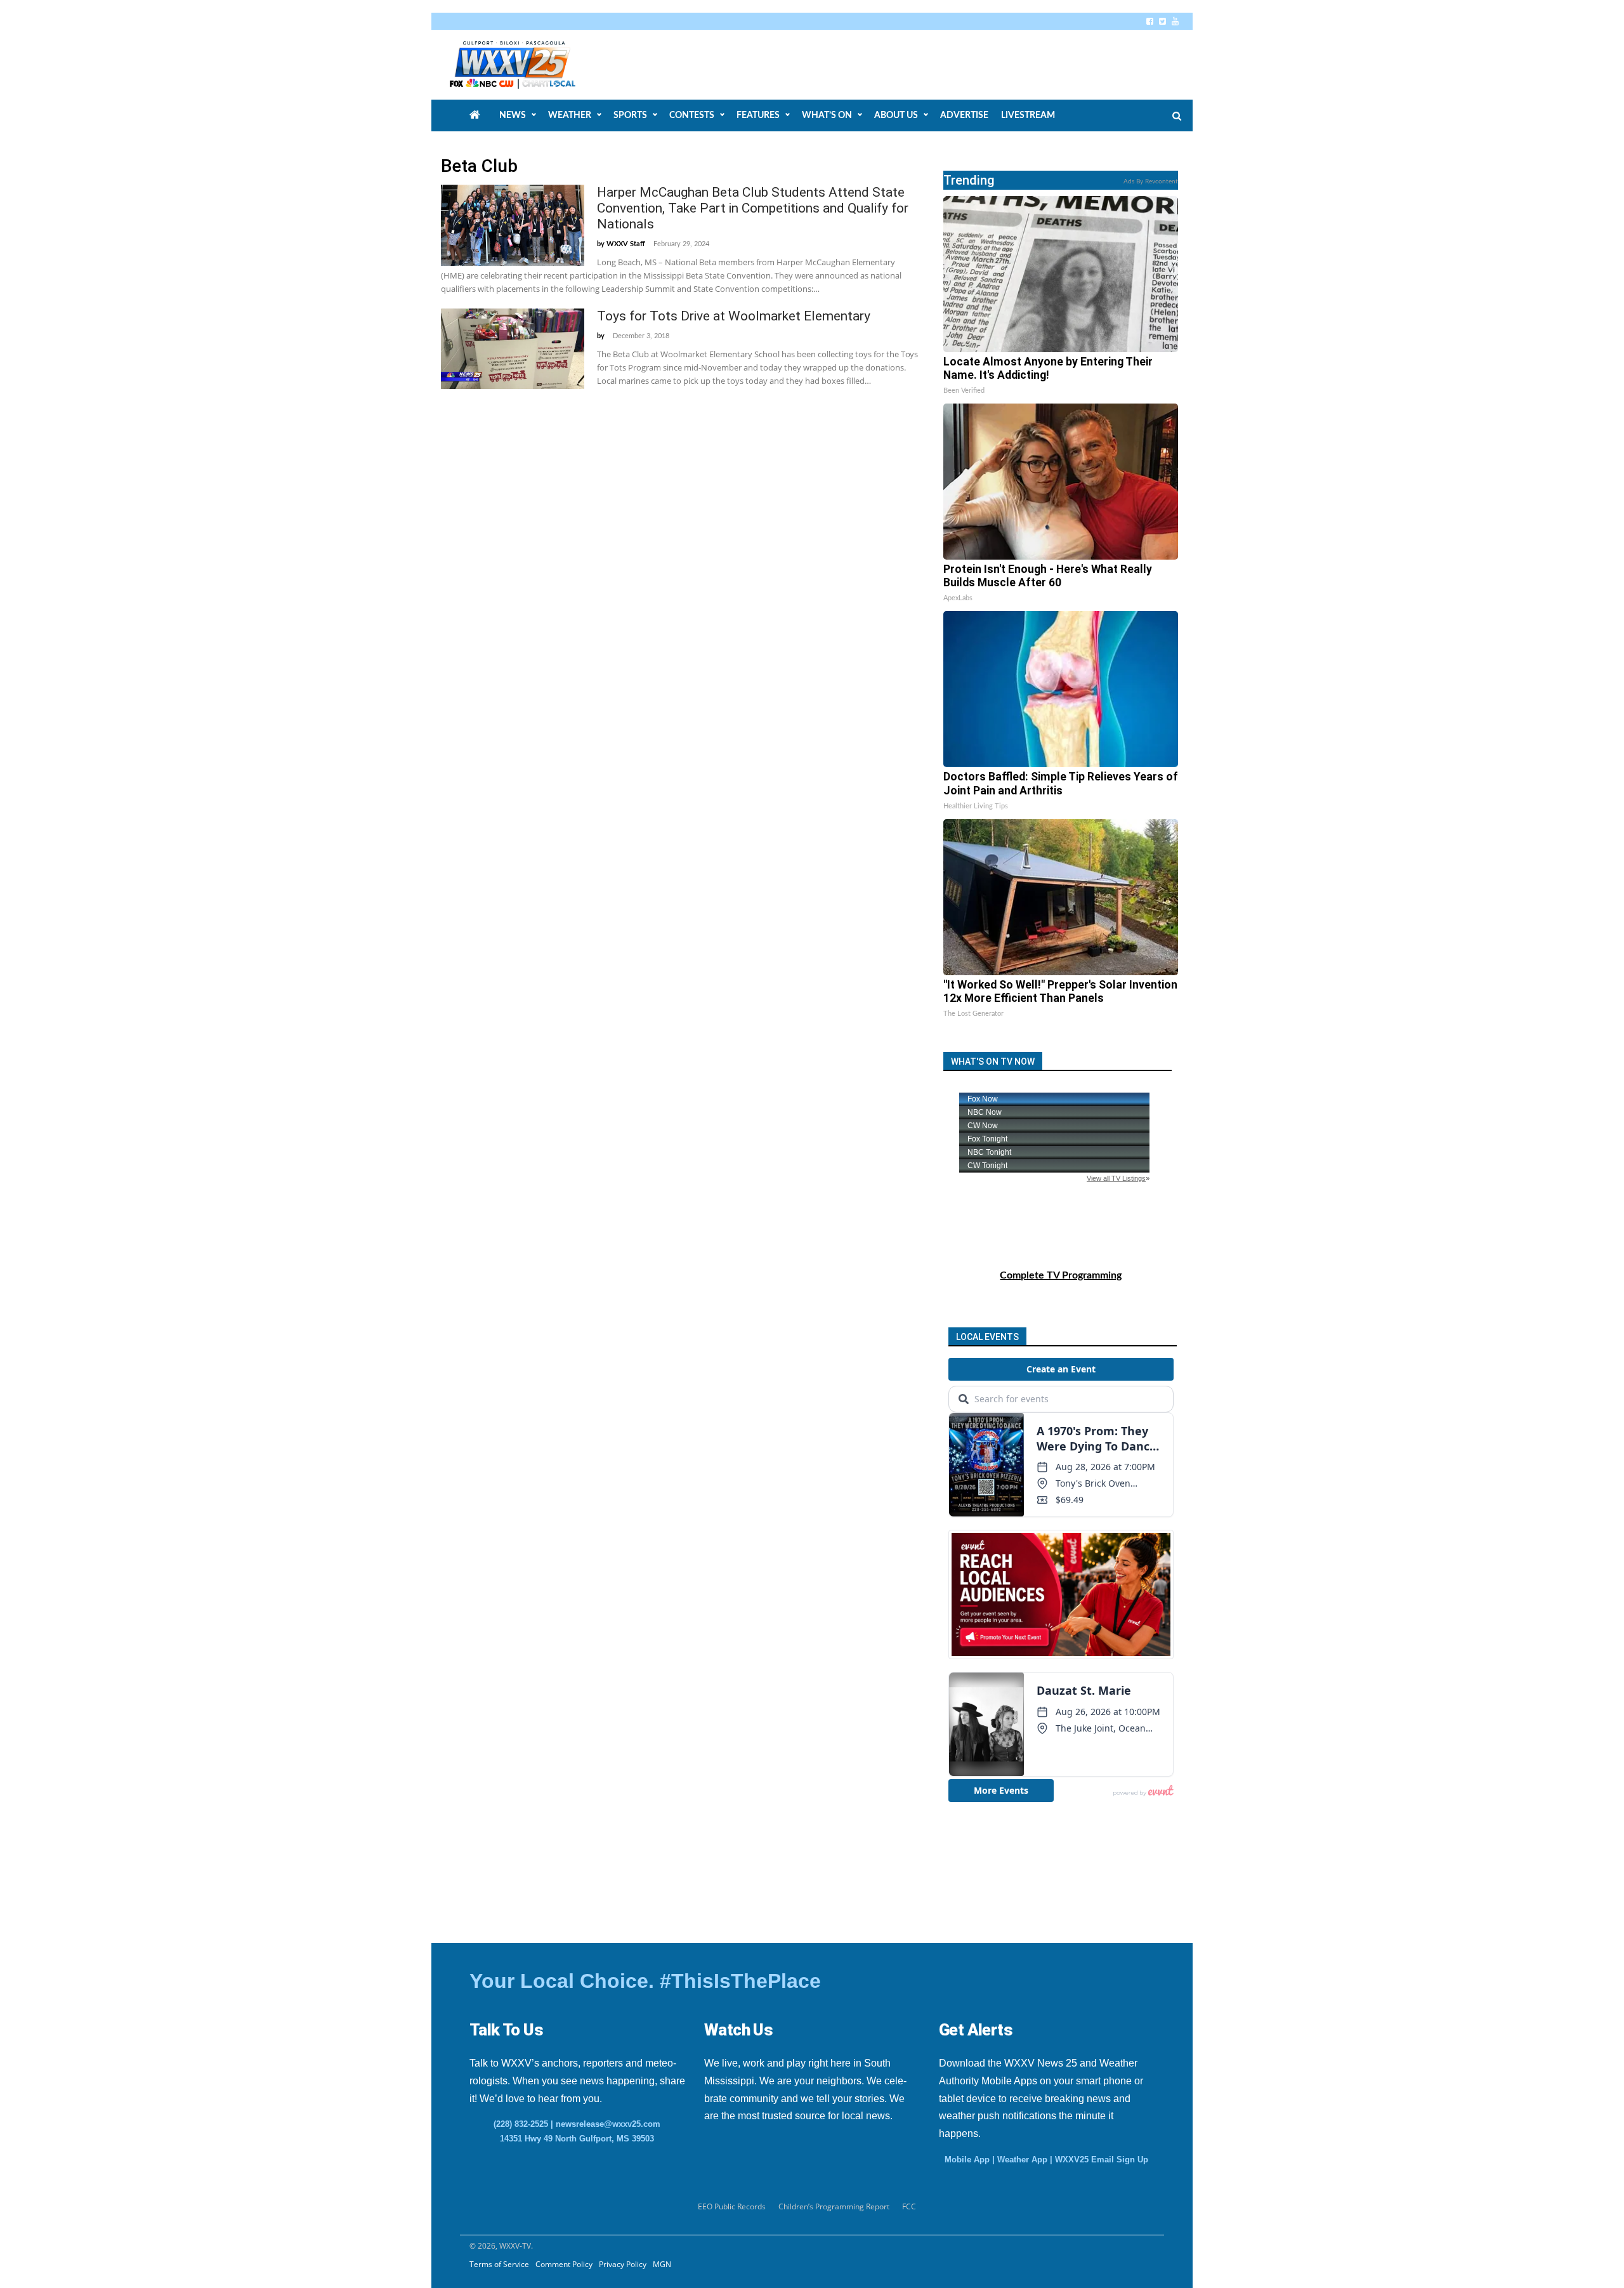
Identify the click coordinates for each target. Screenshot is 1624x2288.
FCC (909, 2206)
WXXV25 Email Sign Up (1102, 2160)
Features (758, 115)
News (513, 115)
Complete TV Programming (1061, 1275)
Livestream (1028, 115)
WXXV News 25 (527, 65)
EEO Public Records (732, 2206)
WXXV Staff (626, 244)
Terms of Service (499, 2264)
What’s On (827, 115)
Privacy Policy (623, 2264)
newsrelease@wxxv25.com (608, 2124)
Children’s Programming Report (834, 2206)
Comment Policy (564, 2264)
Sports (630, 115)
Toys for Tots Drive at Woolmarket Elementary (734, 316)
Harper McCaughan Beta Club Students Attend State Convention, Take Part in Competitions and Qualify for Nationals (753, 208)
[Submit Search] (1177, 116)
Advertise (964, 115)
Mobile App (967, 2160)
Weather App (1022, 2160)
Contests (692, 115)
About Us (896, 115)
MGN (662, 2264)
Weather (570, 115)
